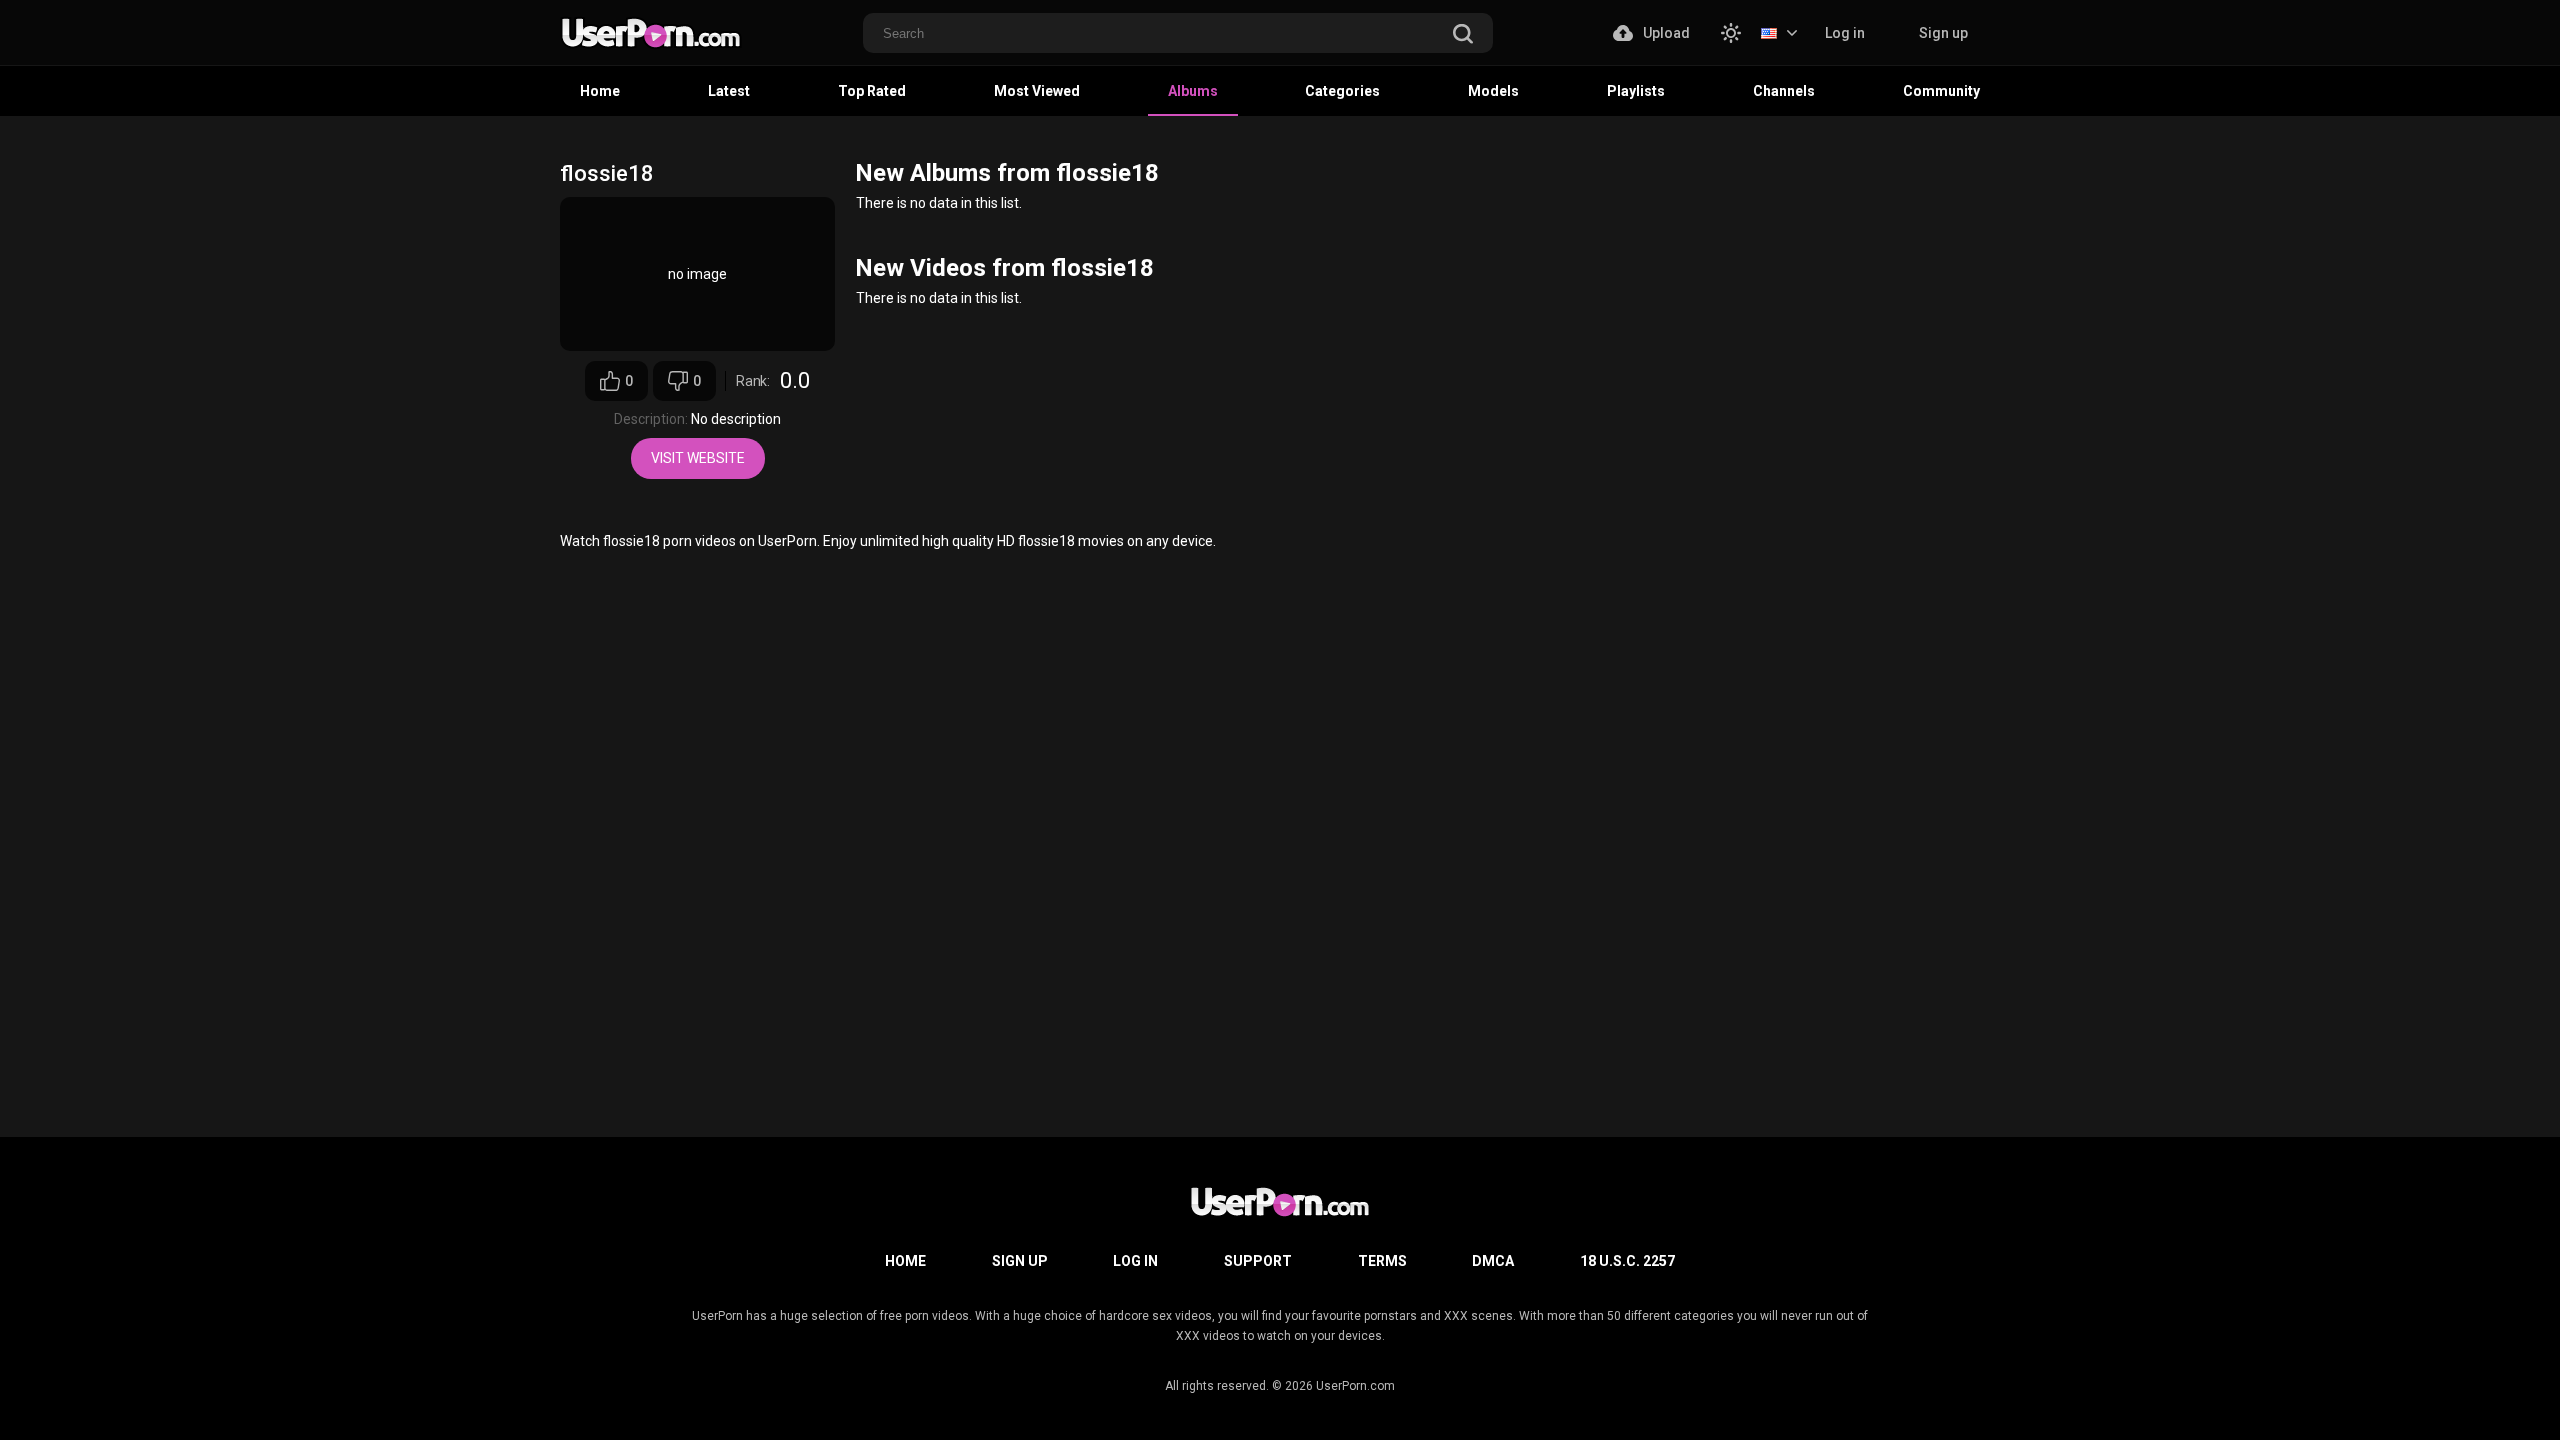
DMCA (1493, 1261)
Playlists (1636, 91)
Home (600, 91)
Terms (1382, 1261)
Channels (1784, 91)
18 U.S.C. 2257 (1627, 1261)
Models (1493, 91)
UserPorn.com (1355, 1386)
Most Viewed (1037, 91)
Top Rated (872, 91)
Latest (729, 91)
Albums (1193, 91)
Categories (1342, 91)
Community (1941, 91)
